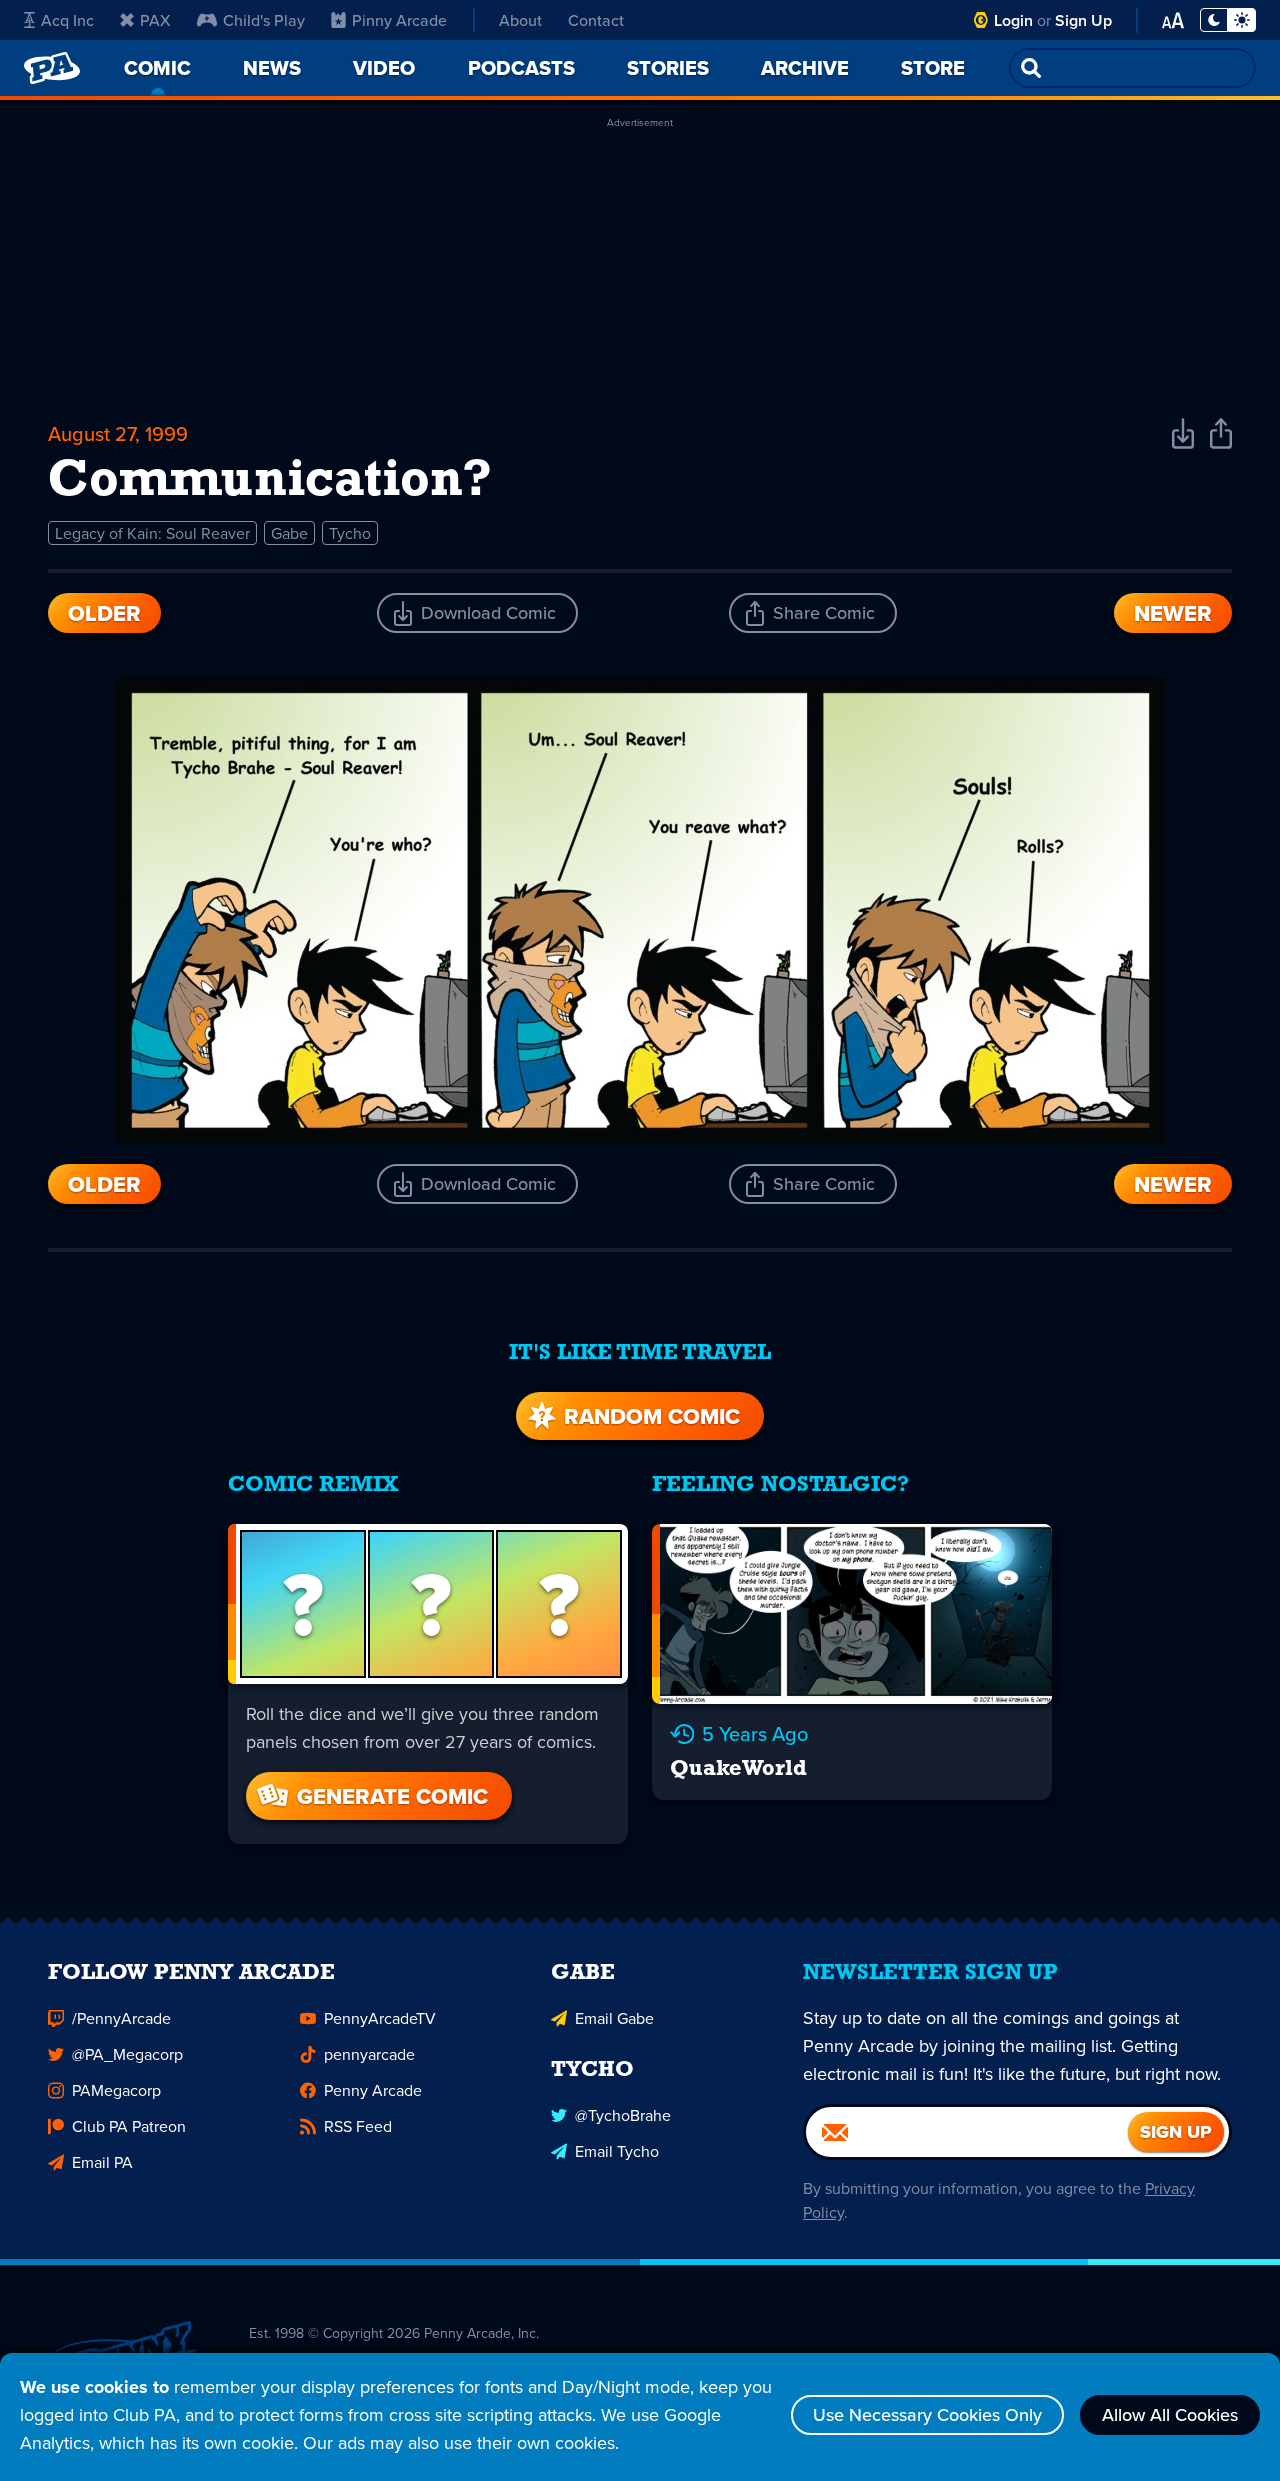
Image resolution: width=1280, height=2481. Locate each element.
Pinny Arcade (399, 20)
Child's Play (264, 20)
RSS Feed (358, 2126)
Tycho (350, 533)
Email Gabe (614, 2018)
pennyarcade (369, 2054)
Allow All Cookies (1170, 2414)
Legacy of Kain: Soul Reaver (152, 533)
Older (104, 613)
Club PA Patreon (129, 2126)
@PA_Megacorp (127, 2054)
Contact (596, 20)
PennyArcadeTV (380, 2018)
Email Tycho (617, 2151)
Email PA (102, 2162)
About (520, 20)
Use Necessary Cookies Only (927, 2414)
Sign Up (1083, 20)
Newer (1173, 613)
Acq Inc (67, 20)
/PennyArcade (121, 2018)
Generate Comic (392, 1796)
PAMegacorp (116, 2090)
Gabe (289, 533)
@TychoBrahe (623, 2115)
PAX (155, 20)
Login (1013, 20)
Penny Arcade (373, 2090)
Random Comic (652, 1416)
